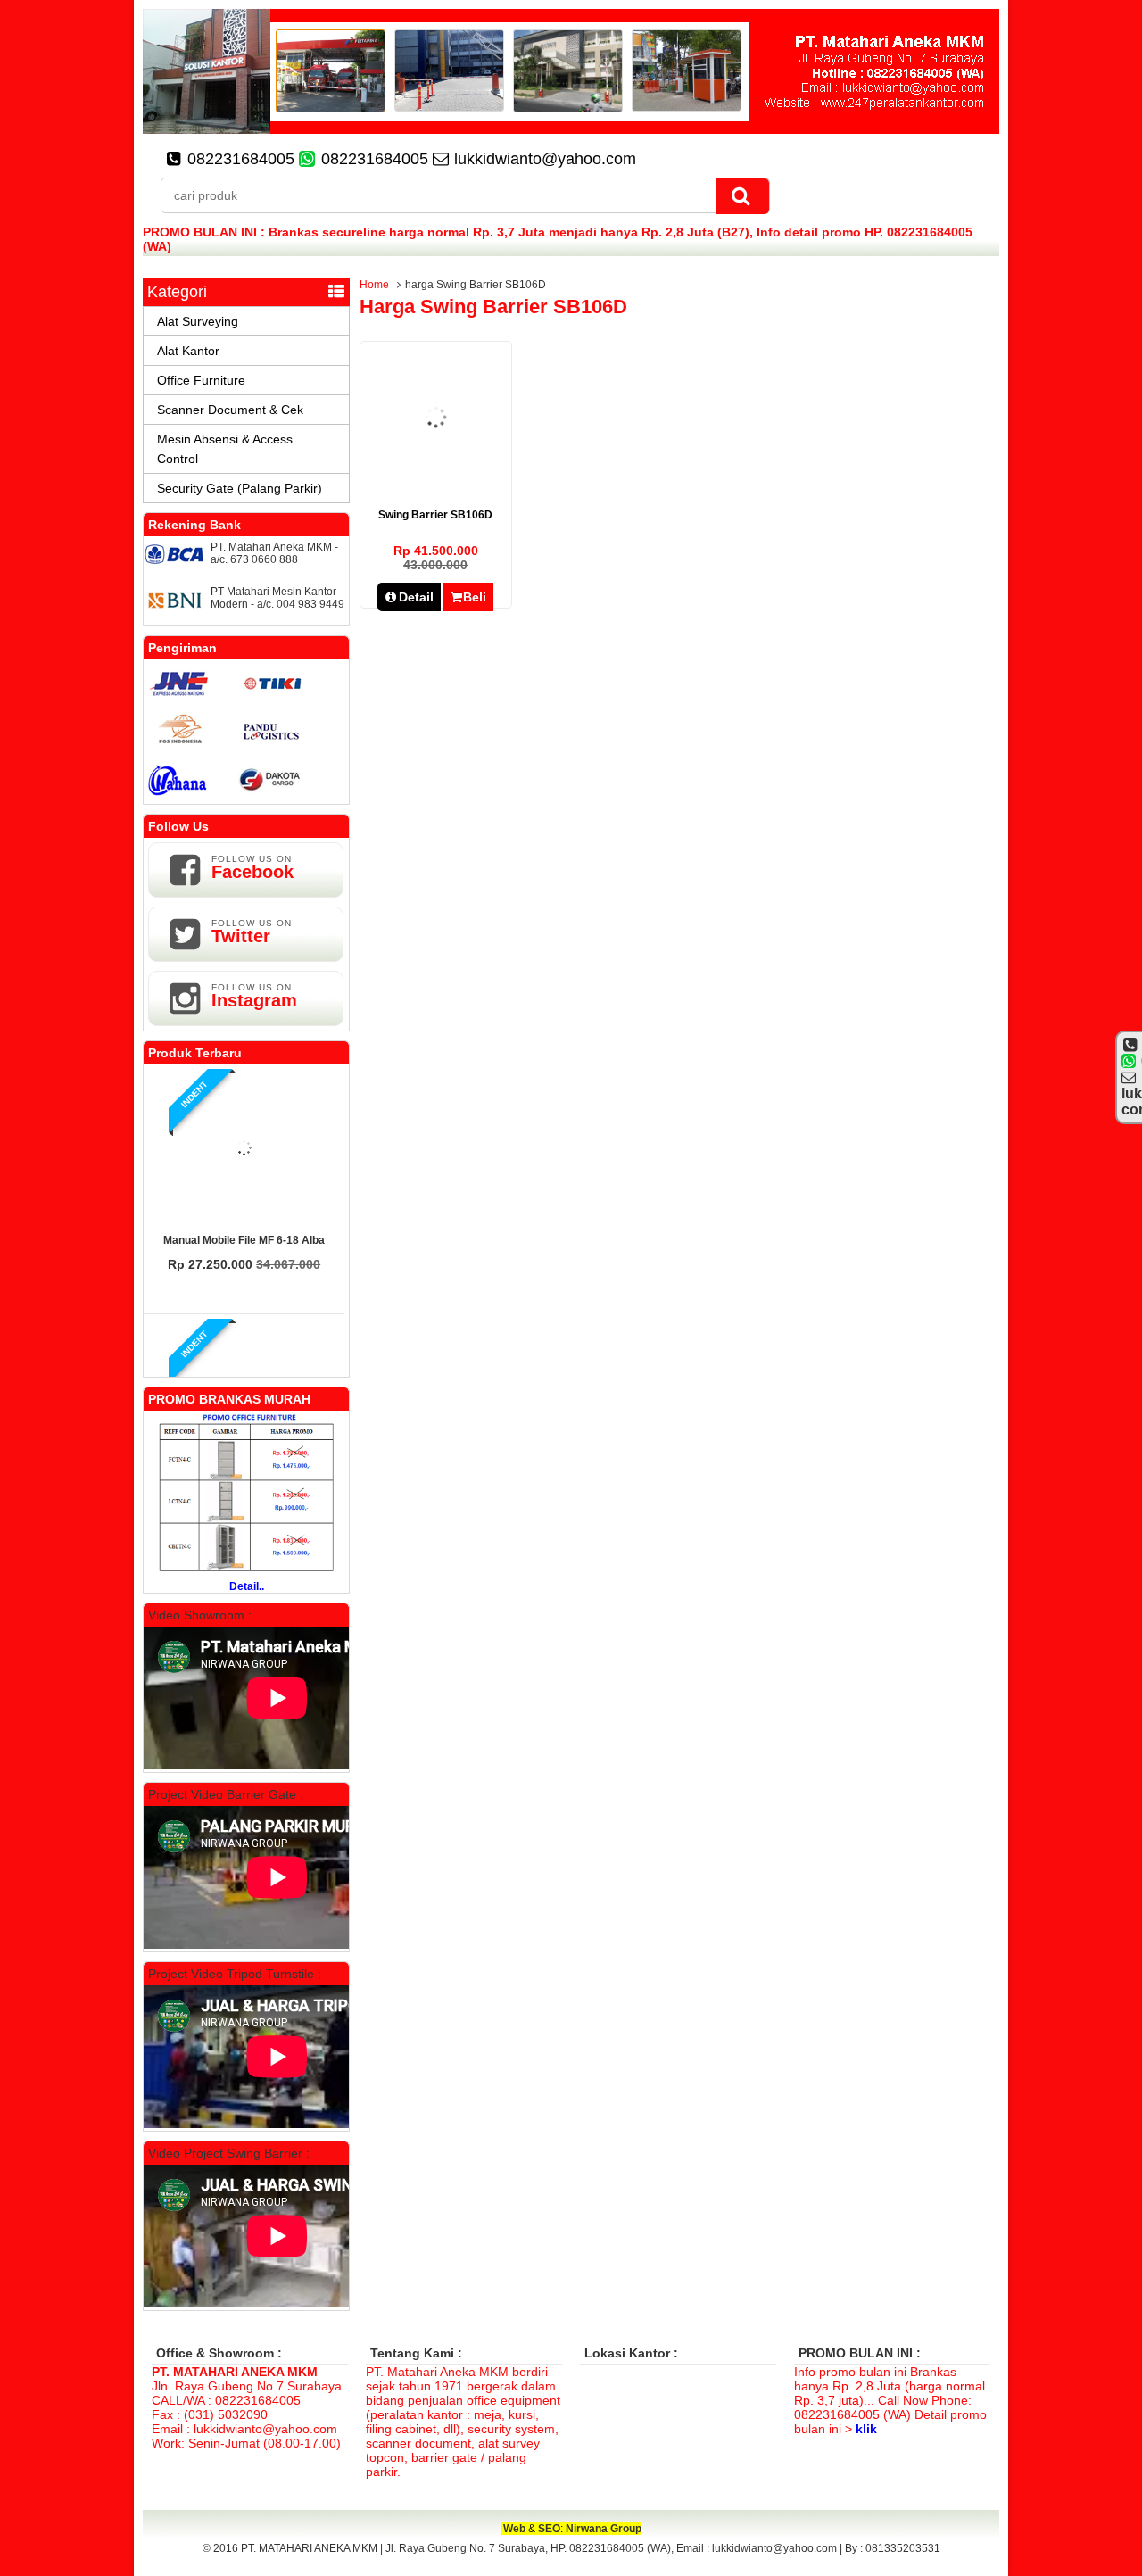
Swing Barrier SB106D (435, 515)
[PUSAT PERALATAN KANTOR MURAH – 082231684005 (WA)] (571, 129)
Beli (475, 597)
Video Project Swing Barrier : (229, 2153)
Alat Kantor (188, 351)
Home (374, 285)
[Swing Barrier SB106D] (436, 479)
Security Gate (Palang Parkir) (240, 488)
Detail (416, 597)
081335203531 (903, 2548)
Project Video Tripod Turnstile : (235, 1974)
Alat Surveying (198, 321)
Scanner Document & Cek (230, 410)
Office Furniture (201, 380)
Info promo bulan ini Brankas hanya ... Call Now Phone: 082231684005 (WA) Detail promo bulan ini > (890, 2400)
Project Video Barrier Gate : (226, 1794)
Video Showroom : (200, 1615)
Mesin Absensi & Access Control (225, 449)
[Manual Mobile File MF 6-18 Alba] (244, 1149)
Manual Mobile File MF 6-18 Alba (244, 1240)
